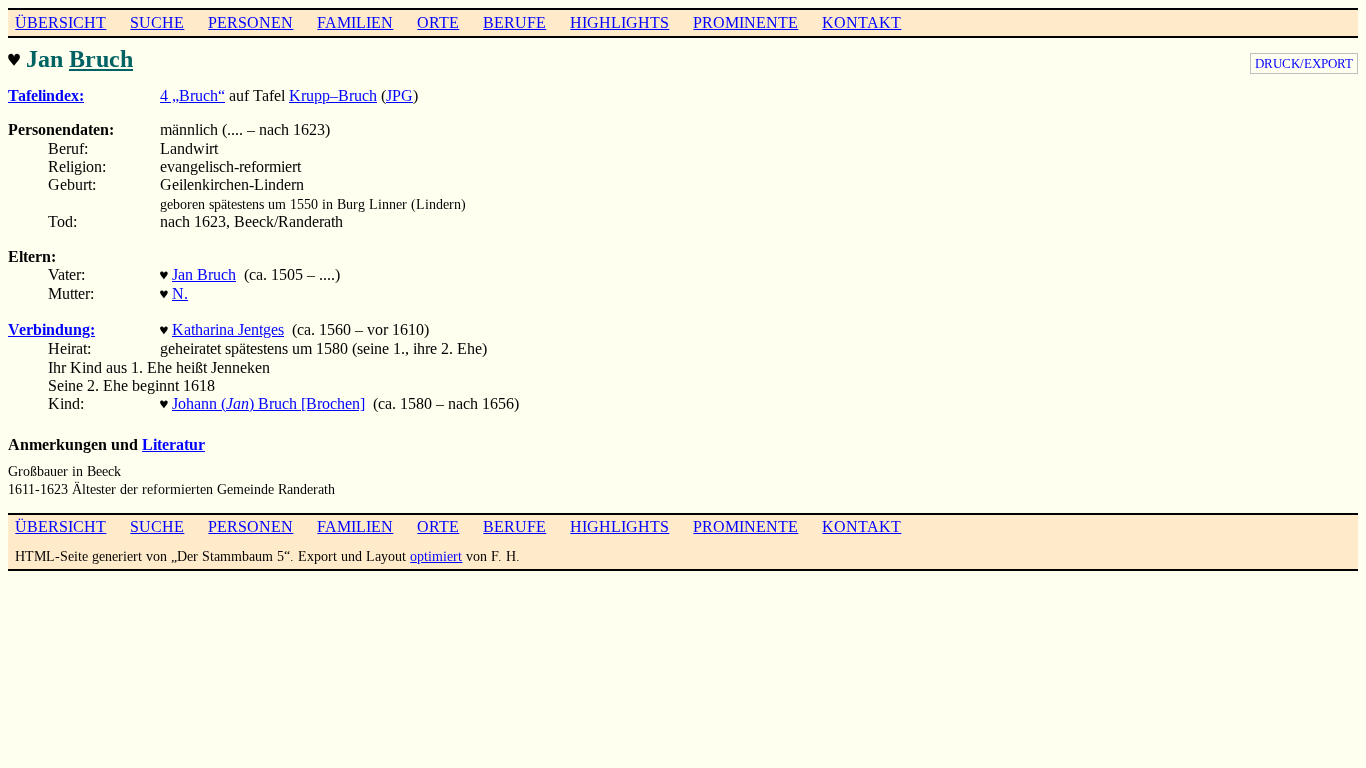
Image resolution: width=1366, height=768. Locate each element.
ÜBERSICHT (60, 22)
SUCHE (157, 22)
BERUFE (514, 22)
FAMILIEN (355, 22)
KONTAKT (861, 22)
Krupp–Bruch (333, 95)
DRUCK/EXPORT (1304, 63)
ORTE (438, 22)
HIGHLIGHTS (619, 22)
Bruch (101, 59)
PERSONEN (250, 22)
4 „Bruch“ (192, 95)
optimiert (436, 556)
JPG (399, 95)
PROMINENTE (745, 22)
